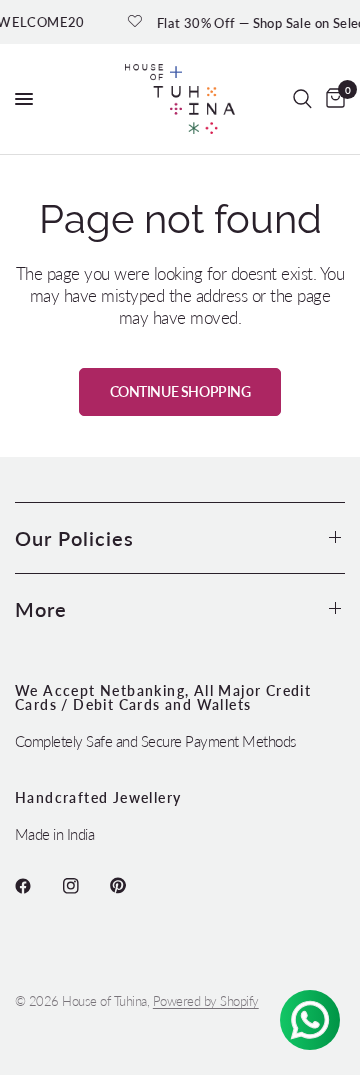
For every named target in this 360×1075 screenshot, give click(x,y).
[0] (332, 99)
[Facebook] (37, 886)
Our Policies (74, 538)
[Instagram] (85, 886)
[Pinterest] (132, 886)
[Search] (302, 99)
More (41, 609)
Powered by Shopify (206, 1001)
